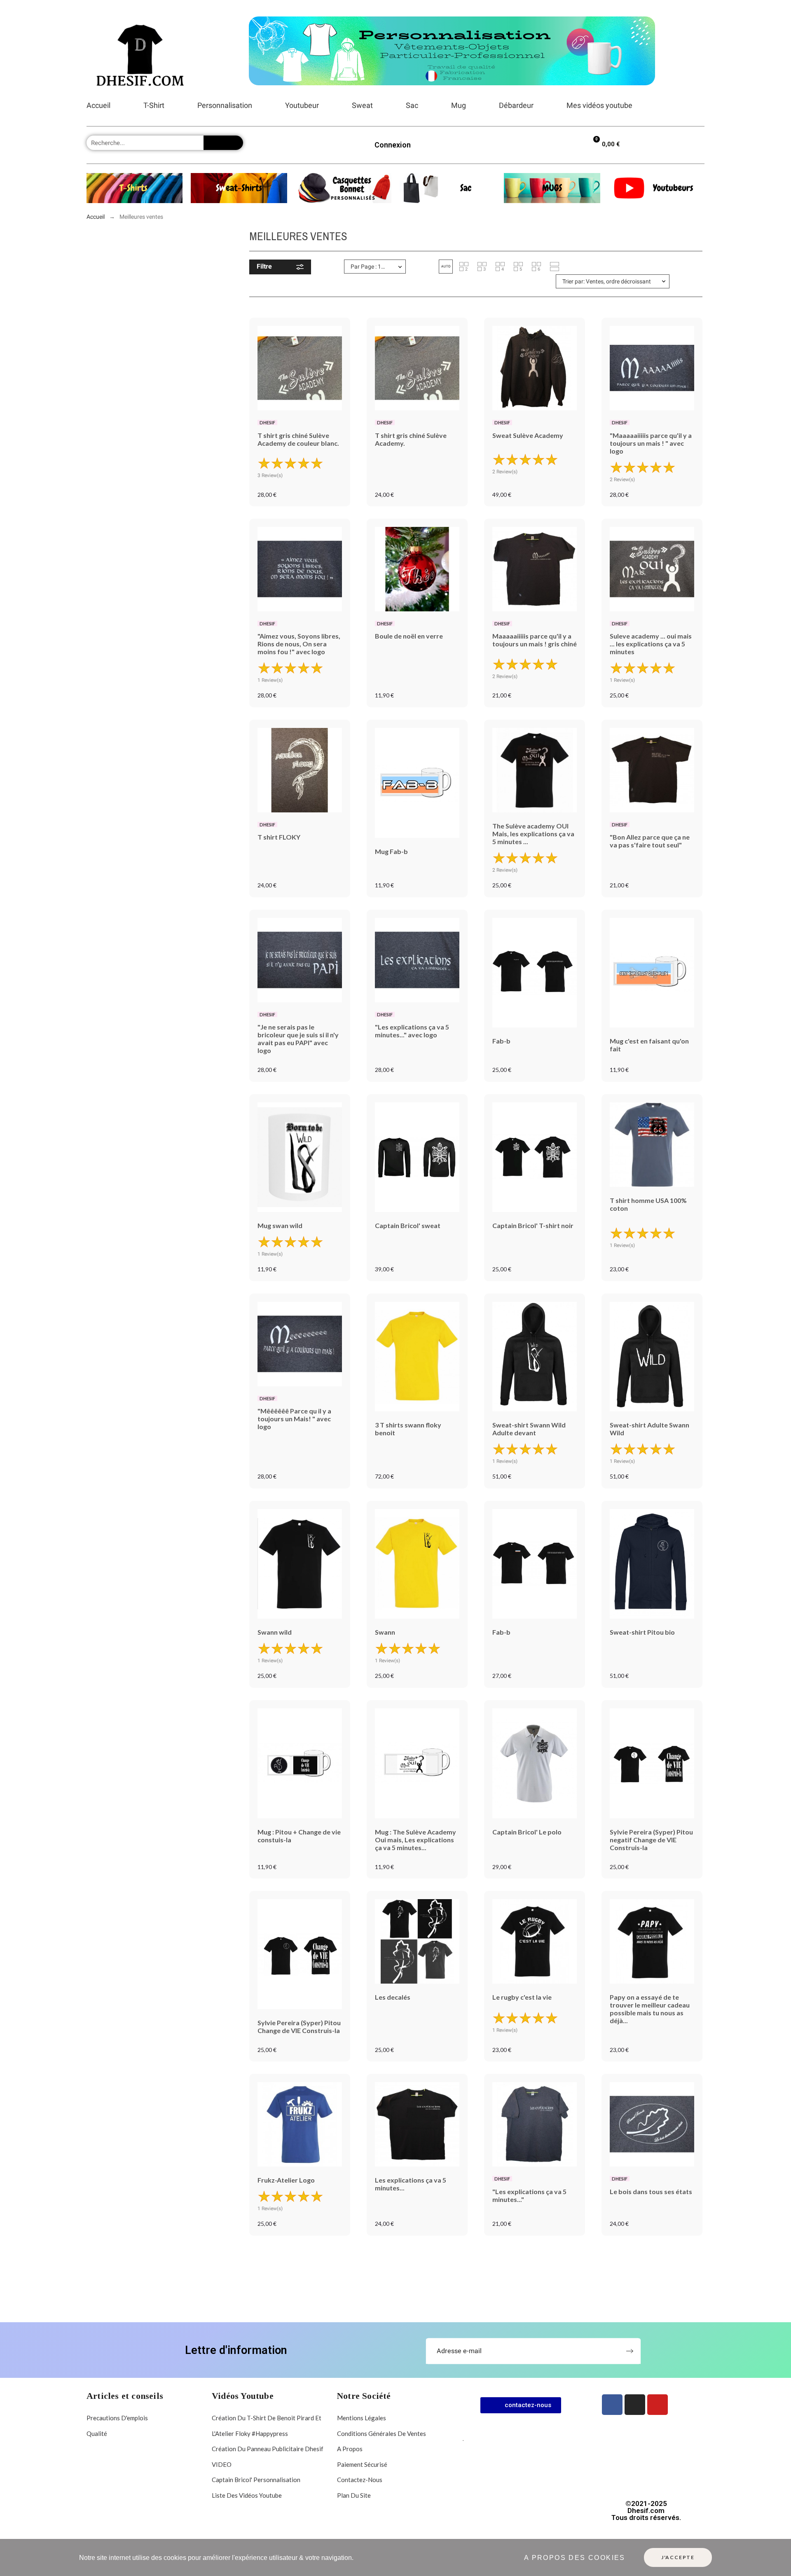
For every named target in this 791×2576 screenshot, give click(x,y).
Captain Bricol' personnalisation (256, 2480)
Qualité (97, 2433)
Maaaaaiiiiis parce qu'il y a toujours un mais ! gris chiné (535, 640)
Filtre (264, 266)
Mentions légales (362, 2418)
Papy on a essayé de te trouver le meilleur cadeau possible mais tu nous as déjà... (650, 2009)
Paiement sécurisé (362, 2464)
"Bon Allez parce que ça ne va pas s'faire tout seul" (650, 841)
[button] (446, 267)
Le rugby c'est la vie (522, 1997)
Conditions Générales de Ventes (381, 2433)
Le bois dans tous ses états (651, 2191)
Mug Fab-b (391, 851)
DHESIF (267, 422)
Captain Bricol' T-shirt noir (533, 1225)
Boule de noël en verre (409, 636)
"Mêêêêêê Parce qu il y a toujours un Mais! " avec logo (294, 1419)
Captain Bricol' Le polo (527, 1832)
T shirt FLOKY (279, 837)
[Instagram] (635, 2405)
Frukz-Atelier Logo (286, 2180)
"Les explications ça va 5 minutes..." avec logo (412, 1031)
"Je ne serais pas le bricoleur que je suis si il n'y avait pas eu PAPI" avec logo (298, 1039)
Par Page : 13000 (372, 267)
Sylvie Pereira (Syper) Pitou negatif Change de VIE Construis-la (651, 1840)
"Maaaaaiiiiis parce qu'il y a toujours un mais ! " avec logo (651, 443)
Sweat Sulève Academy (528, 435)
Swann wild (275, 1632)
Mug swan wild (280, 1225)
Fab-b (501, 1041)
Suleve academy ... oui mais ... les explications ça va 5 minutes (651, 644)
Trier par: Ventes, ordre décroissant (607, 281)
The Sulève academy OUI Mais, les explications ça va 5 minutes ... (533, 834)
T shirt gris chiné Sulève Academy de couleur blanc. (298, 439)
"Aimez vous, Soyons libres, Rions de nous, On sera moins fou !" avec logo (299, 644)
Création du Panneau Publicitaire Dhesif (268, 2449)
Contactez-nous (360, 2480)
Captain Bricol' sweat (408, 1225)
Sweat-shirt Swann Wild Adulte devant (529, 1429)
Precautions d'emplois (117, 2418)
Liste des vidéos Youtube (247, 2495)
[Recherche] (223, 143)
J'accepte (678, 2557)
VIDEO (222, 2464)
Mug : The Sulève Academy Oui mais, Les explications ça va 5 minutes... (415, 1840)
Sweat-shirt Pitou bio (642, 1632)
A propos (350, 2449)
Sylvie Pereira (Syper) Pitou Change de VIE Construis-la (299, 2026)
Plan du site (354, 2495)
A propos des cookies (575, 2558)
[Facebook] (612, 2405)
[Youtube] (658, 2405)
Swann (385, 1632)
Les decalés (393, 1997)
